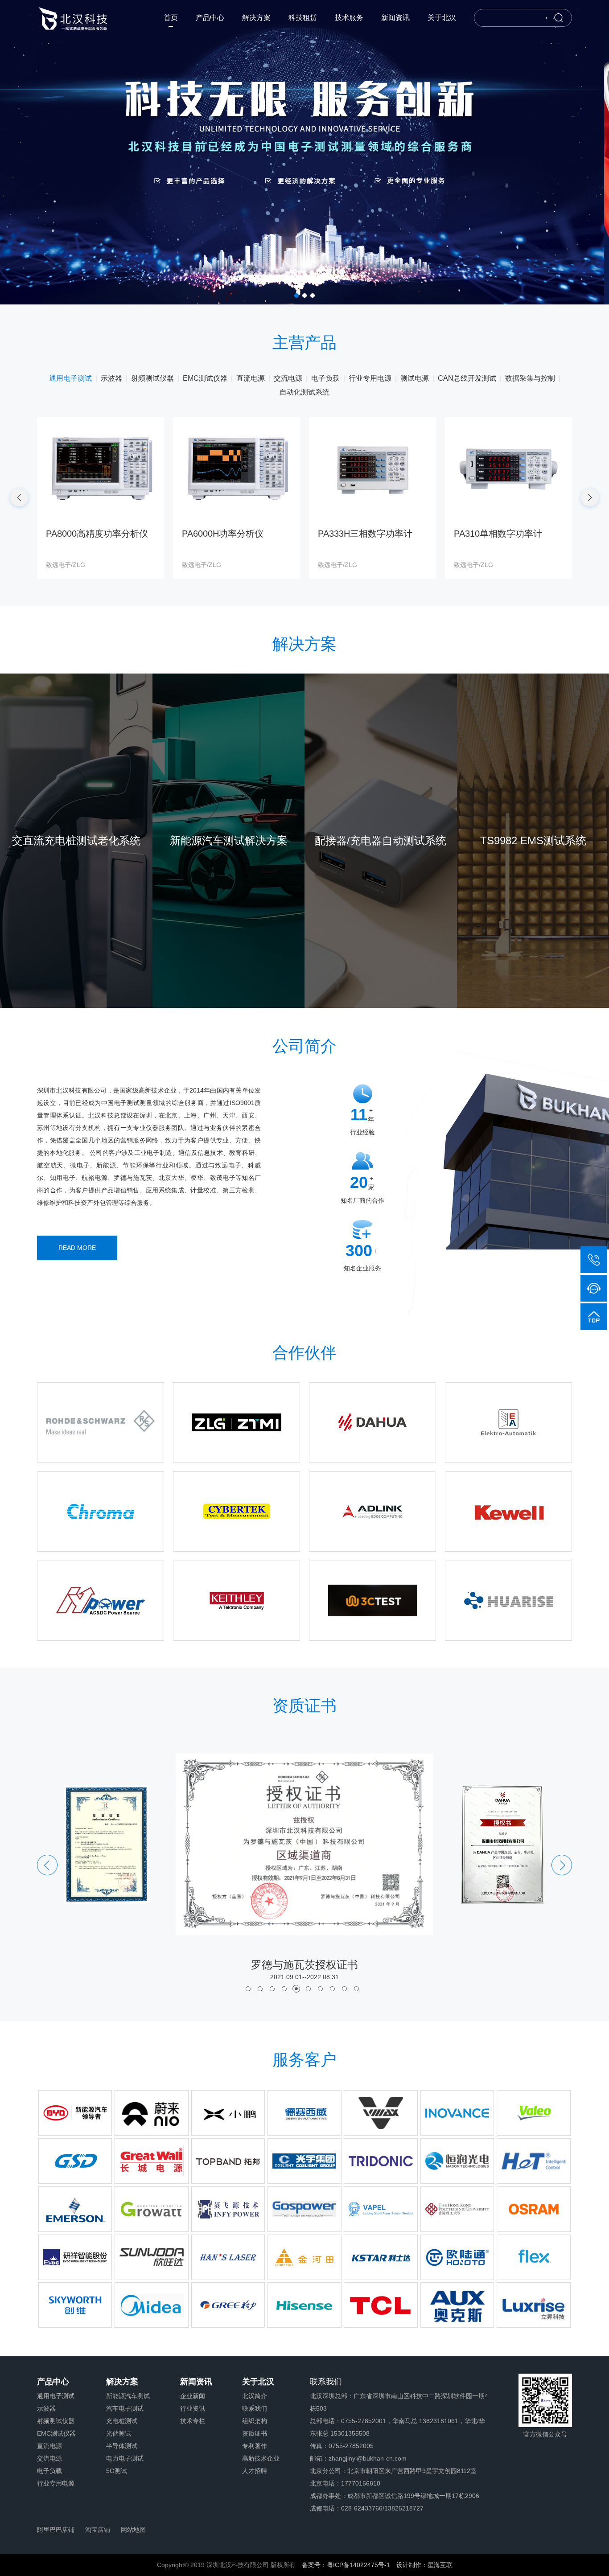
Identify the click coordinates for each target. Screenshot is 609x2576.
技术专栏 (193, 2421)
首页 (171, 18)
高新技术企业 (261, 2458)
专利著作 (255, 2446)
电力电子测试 (125, 2458)
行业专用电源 (56, 2483)
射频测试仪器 (56, 2421)
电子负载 (49, 2471)
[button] (296, 296)
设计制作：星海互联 (424, 2565)
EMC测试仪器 (56, 2433)
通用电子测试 (56, 2396)
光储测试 (119, 2433)
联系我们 (255, 2408)
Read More (77, 1248)
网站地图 (133, 2530)
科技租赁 (303, 18)
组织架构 (255, 2421)
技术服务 (349, 18)
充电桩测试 (122, 2421)
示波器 (46, 2408)
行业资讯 (193, 2408)
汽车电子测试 (125, 2408)
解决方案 (256, 18)
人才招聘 (255, 2471)
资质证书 (255, 2433)
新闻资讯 (395, 18)
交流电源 (49, 2458)
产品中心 (210, 18)
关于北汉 (442, 18)
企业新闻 (193, 2396)
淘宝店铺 (98, 2530)
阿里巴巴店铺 (56, 2530)
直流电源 (49, 2446)
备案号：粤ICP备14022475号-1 (346, 2565)
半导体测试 (122, 2446)
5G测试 (117, 2471)
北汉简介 (255, 2396)
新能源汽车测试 (128, 2396)
